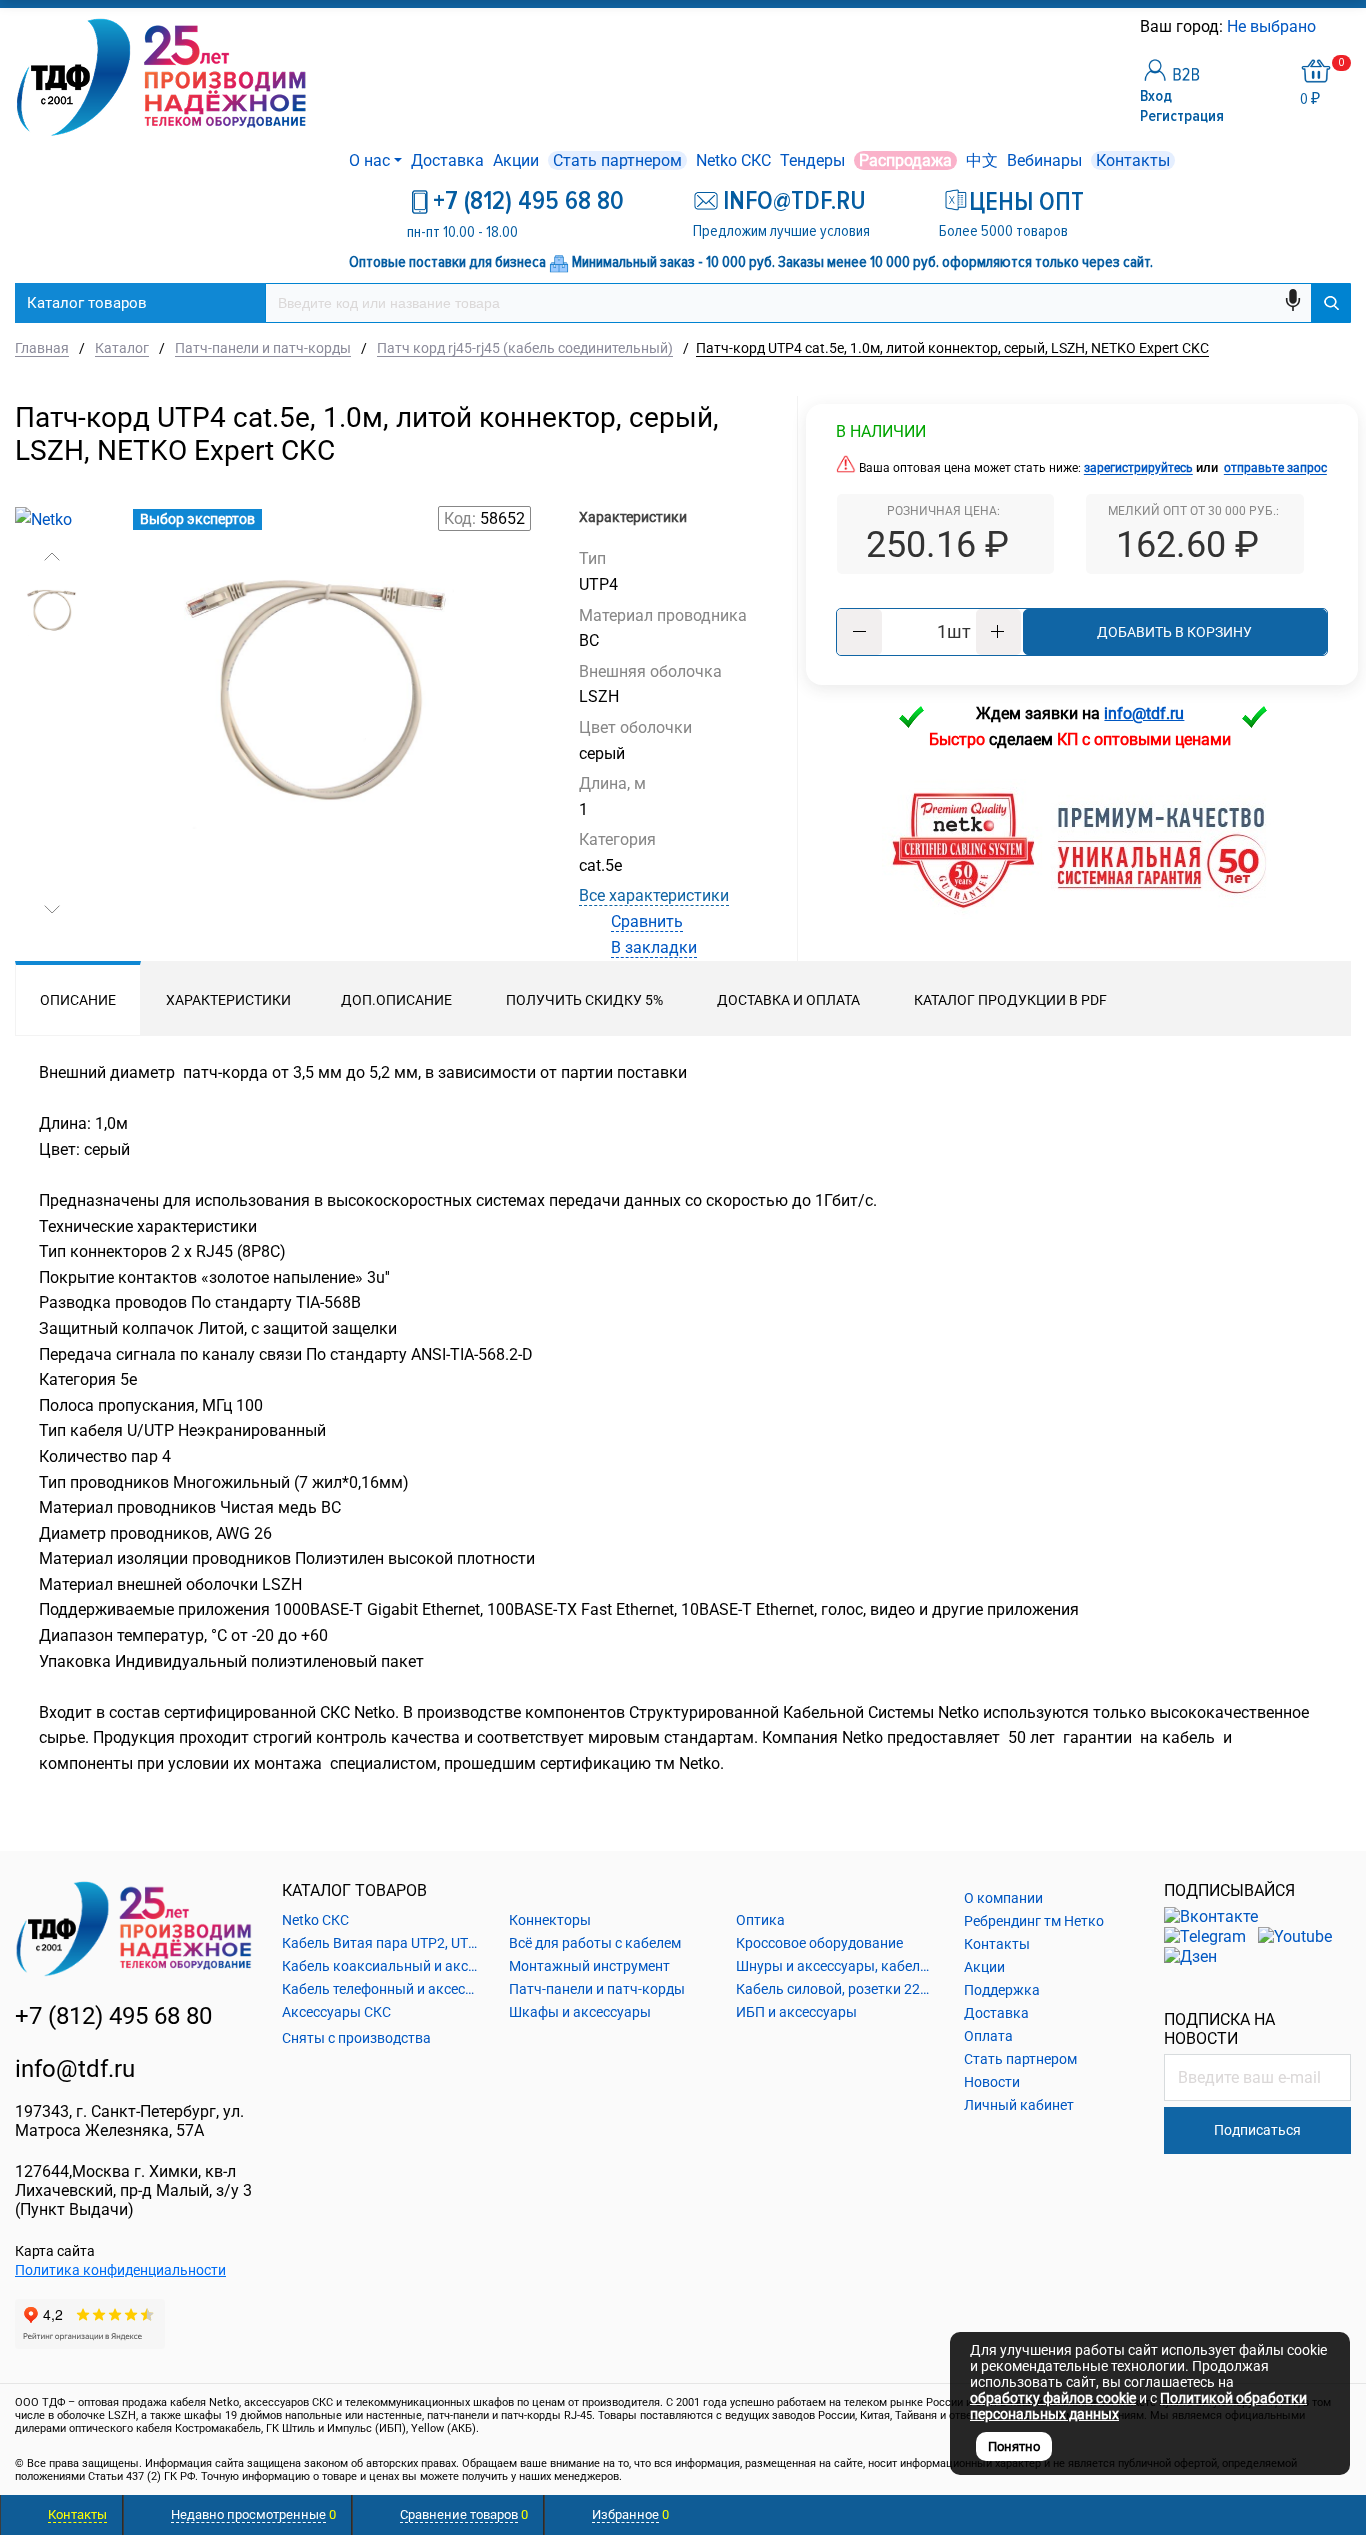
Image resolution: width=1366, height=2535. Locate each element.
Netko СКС (733, 160)
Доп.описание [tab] (396, 1000)
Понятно (1014, 2446)
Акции (516, 160)
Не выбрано (1273, 26)
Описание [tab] (78, 1000)
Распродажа (905, 160)
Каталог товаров (87, 303)
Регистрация (1182, 116)
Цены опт (1026, 202)
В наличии (881, 431)
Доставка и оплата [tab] (788, 1000)
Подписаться (1257, 2130)
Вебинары (1044, 160)
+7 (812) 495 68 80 (528, 201)
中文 (982, 160)
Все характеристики (654, 895)
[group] (318, 743)
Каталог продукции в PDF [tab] (1010, 1000)
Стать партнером (617, 160)
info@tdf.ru (75, 2069)
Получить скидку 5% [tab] (584, 1000)
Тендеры (812, 160)
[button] (52, 557)
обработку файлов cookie (1053, 2398)
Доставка (447, 160)
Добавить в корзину (1174, 632)
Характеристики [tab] (228, 1000)
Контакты (1133, 160)
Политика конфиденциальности (120, 2270)
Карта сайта (55, 2251)
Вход (1156, 96)
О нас (369, 160)
